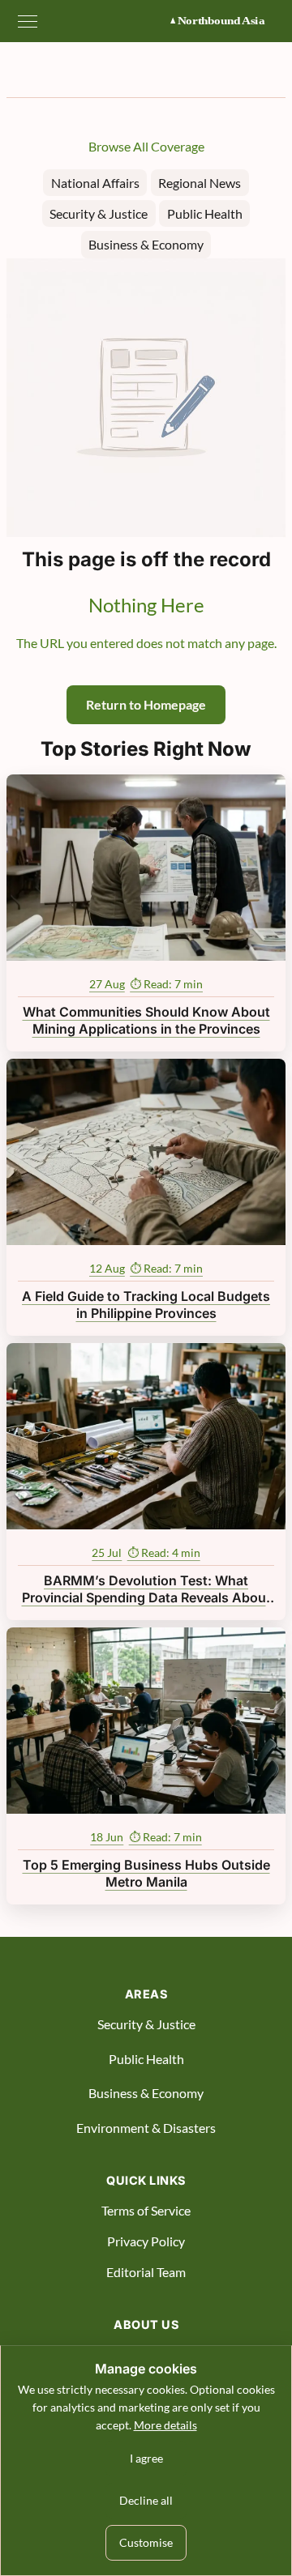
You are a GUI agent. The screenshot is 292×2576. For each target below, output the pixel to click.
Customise (146, 2542)
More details (165, 2425)
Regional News (200, 183)
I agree (146, 2458)
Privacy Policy (146, 2241)
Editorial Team (146, 2272)
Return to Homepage (146, 704)
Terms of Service (146, 2210)
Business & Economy (146, 244)
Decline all (146, 2500)
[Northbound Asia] (225, 21)
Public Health (205, 213)
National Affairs (95, 183)
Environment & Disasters (146, 2128)
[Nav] (28, 21)
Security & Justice (99, 213)
